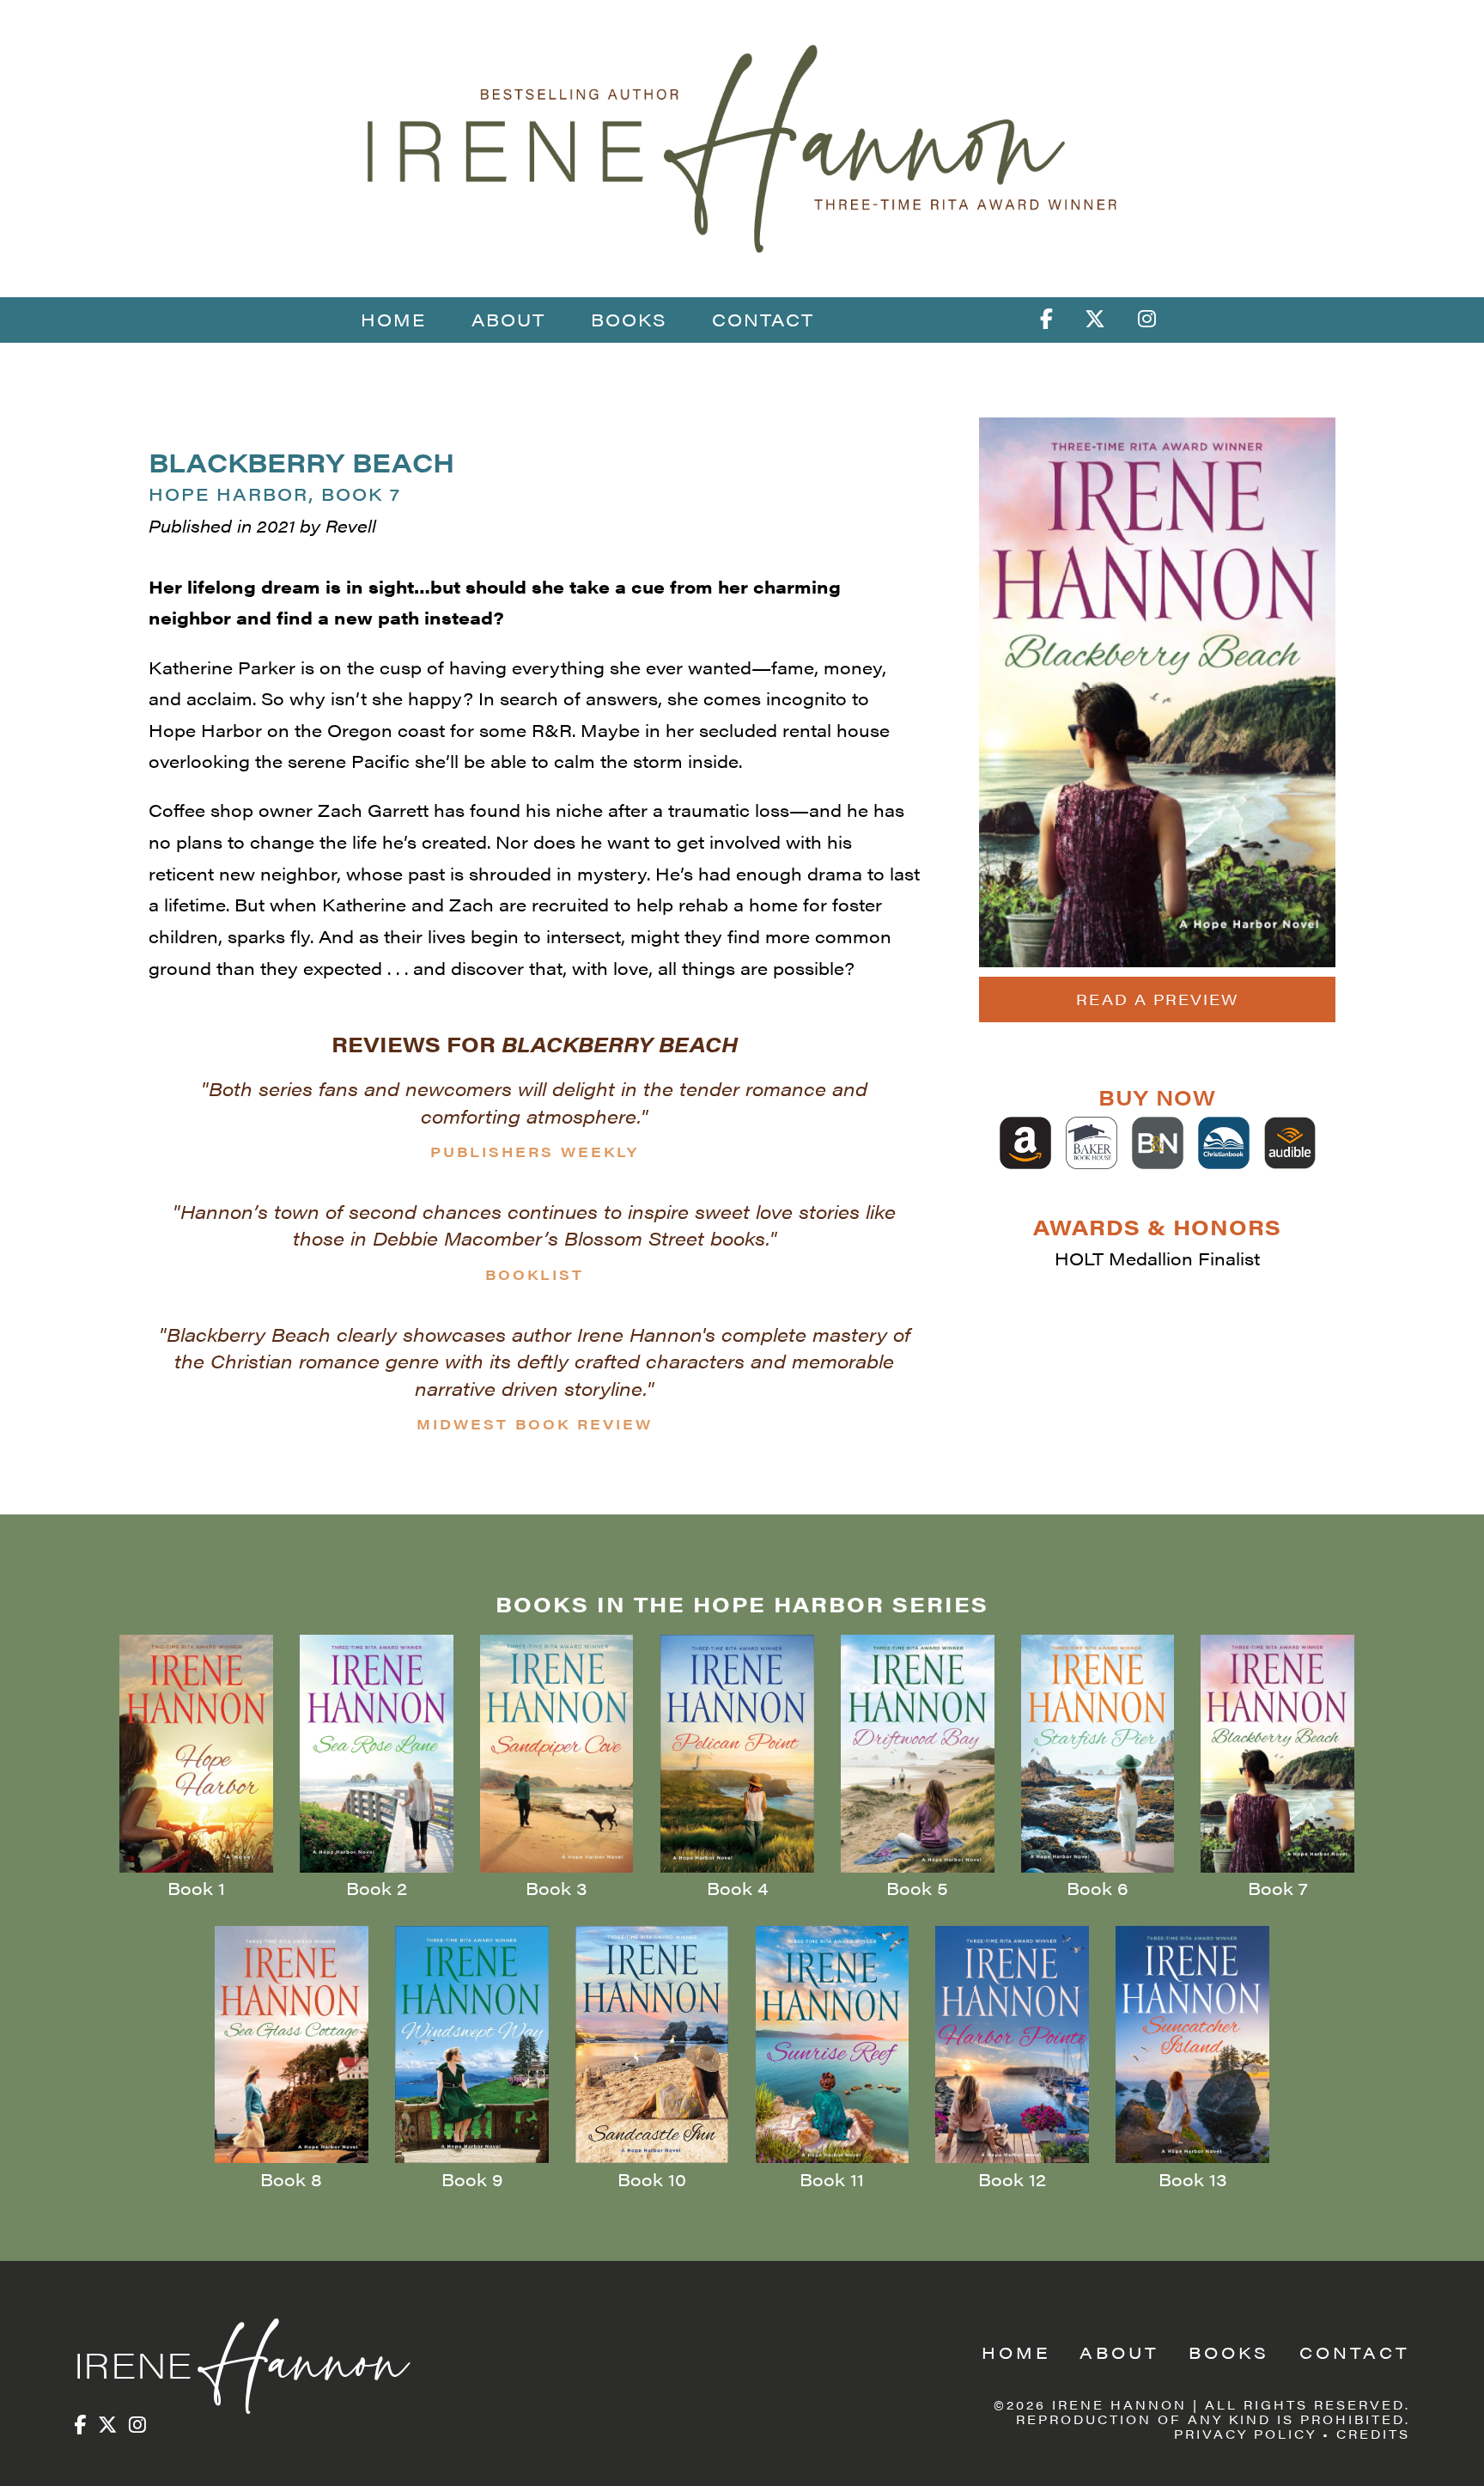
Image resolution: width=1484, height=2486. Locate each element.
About (508, 319)
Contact (763, 319)
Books (629, 319)
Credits (1373, 2434)
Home (393, 319)
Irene (237, 2364)
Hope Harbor (275, 494)
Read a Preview (1157, 999)
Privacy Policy (1245, 2434)
